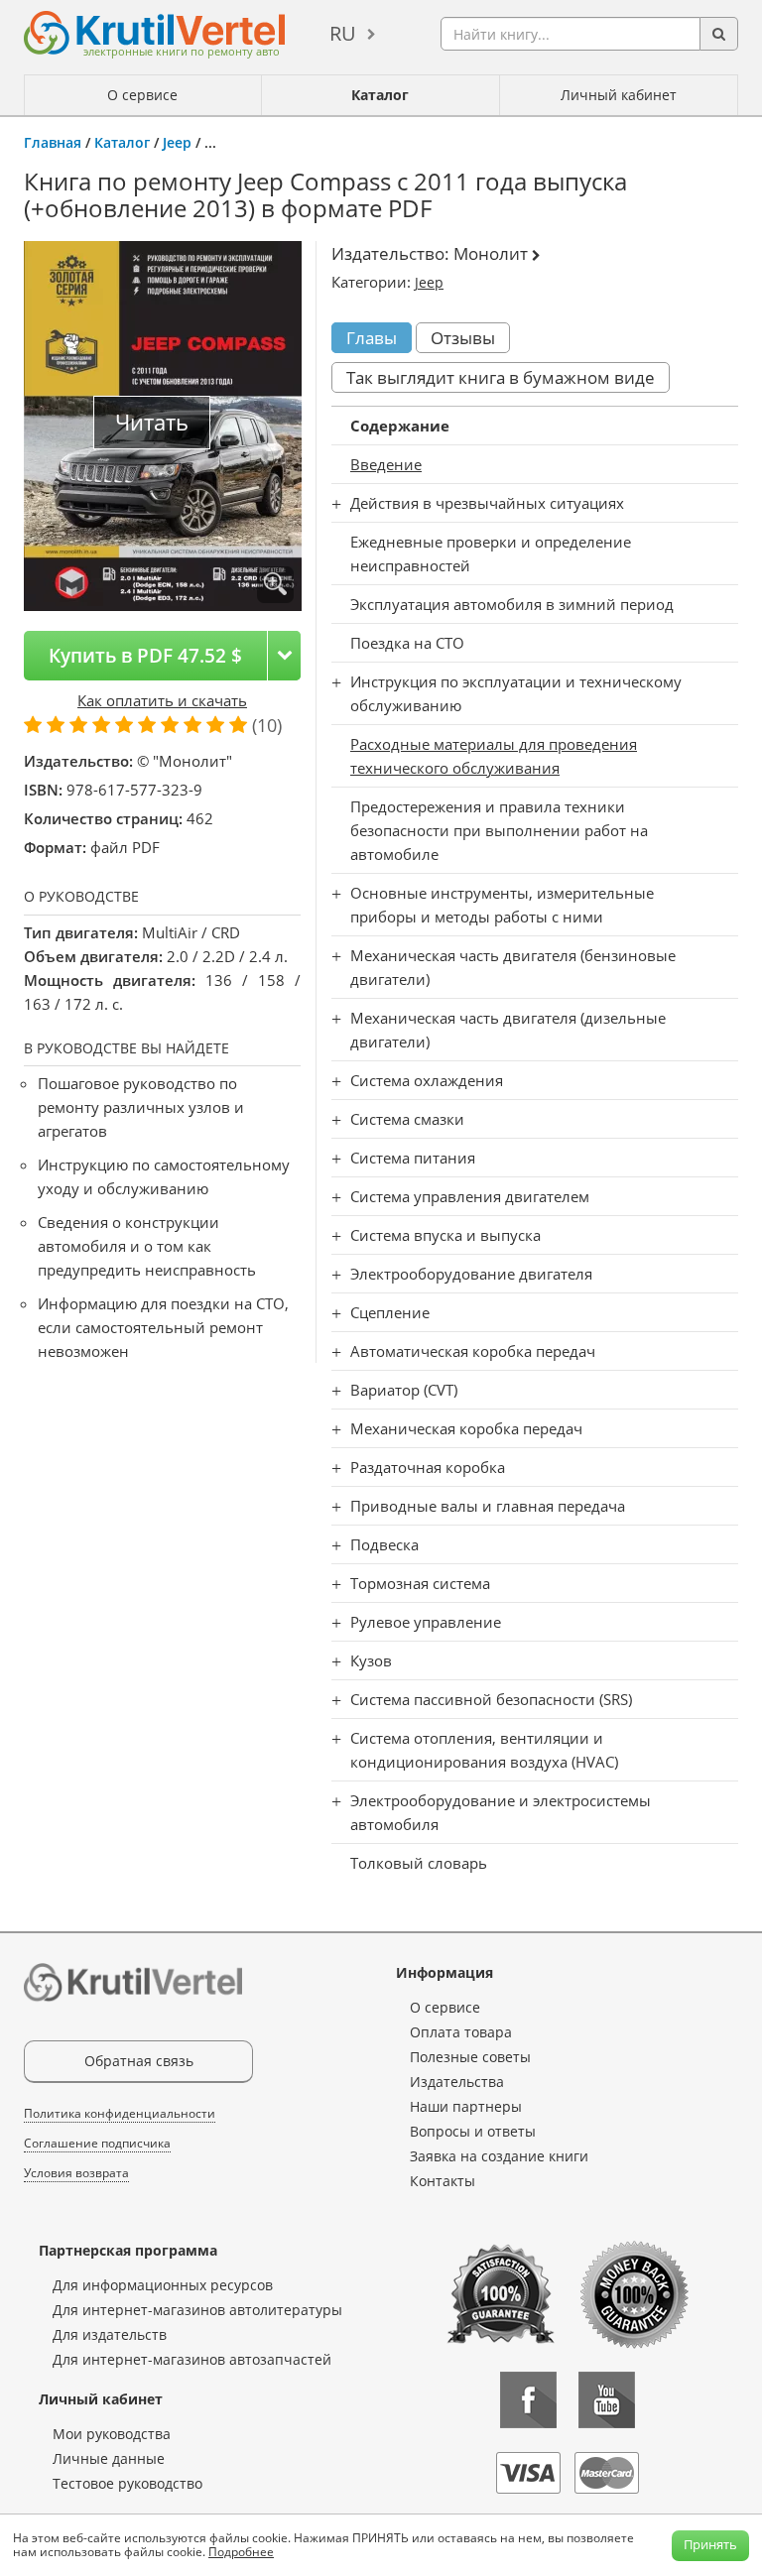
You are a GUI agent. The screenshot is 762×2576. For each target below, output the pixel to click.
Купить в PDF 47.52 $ (145, 655)
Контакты (443, 2181)
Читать (152, 422)
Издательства (457, 2082)
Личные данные (109, 2458)
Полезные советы (470, 2057)
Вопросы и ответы (473, 2131)
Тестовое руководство (127, 2483)
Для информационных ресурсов (163, 2285)
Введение (386, 464)
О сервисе (142, 95)
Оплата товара (461, 2032)
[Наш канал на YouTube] (607, 2400)
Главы (372, 338)
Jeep (177, 142)
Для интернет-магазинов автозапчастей (192, 2359)
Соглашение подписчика (97, 2143)
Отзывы (463, 338)
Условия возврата (76, 2173)
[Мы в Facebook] (528, 2400)
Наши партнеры (466, 2106)
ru (343, 33)
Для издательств (110, 2334)
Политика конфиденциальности (120, 2113)
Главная (53, 142)
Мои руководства (112, 2434)
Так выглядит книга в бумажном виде (501, 377)
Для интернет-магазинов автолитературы (197, 2310)
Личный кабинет (619, 95)
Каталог (380, 95)
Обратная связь (139, 2061)
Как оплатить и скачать (162, 700)
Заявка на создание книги (499, 2156)
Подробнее (241, 2552)
